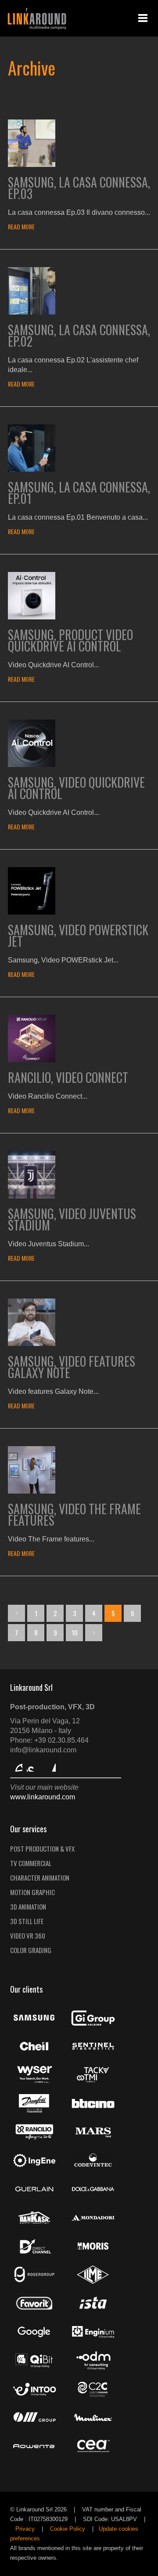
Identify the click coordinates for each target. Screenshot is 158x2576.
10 (75, 1632)
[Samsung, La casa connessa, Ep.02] (32, 312)
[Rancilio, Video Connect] (32, 1060)
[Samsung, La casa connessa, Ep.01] (32, 469)
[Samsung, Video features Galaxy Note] (32, 1344)
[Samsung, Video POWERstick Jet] (32, 912)
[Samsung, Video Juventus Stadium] (32, 1196)
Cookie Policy (68, 2529)
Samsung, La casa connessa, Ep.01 (79, 493)
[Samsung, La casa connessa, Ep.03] (32, 165)
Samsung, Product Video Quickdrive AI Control (70, 640)
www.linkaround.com (43, 1797)
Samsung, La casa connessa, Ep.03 (79, 188)
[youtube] (33, 1766)
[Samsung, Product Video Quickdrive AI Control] (32, 617)
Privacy (25, 2529)
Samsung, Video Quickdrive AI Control (76, 788)
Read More (21, 226)
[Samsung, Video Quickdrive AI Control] (32, 765)
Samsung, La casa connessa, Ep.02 (79, 335)
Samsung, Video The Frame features (74, 1514)
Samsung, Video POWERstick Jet (78, 935)
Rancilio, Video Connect (68, 1077)
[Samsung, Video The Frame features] (32, 1491)
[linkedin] (50, 1766)
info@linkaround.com (43, 1750)
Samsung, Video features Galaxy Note (72, 1367)
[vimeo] (16, 1766)
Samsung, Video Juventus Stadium (72, 1219)
